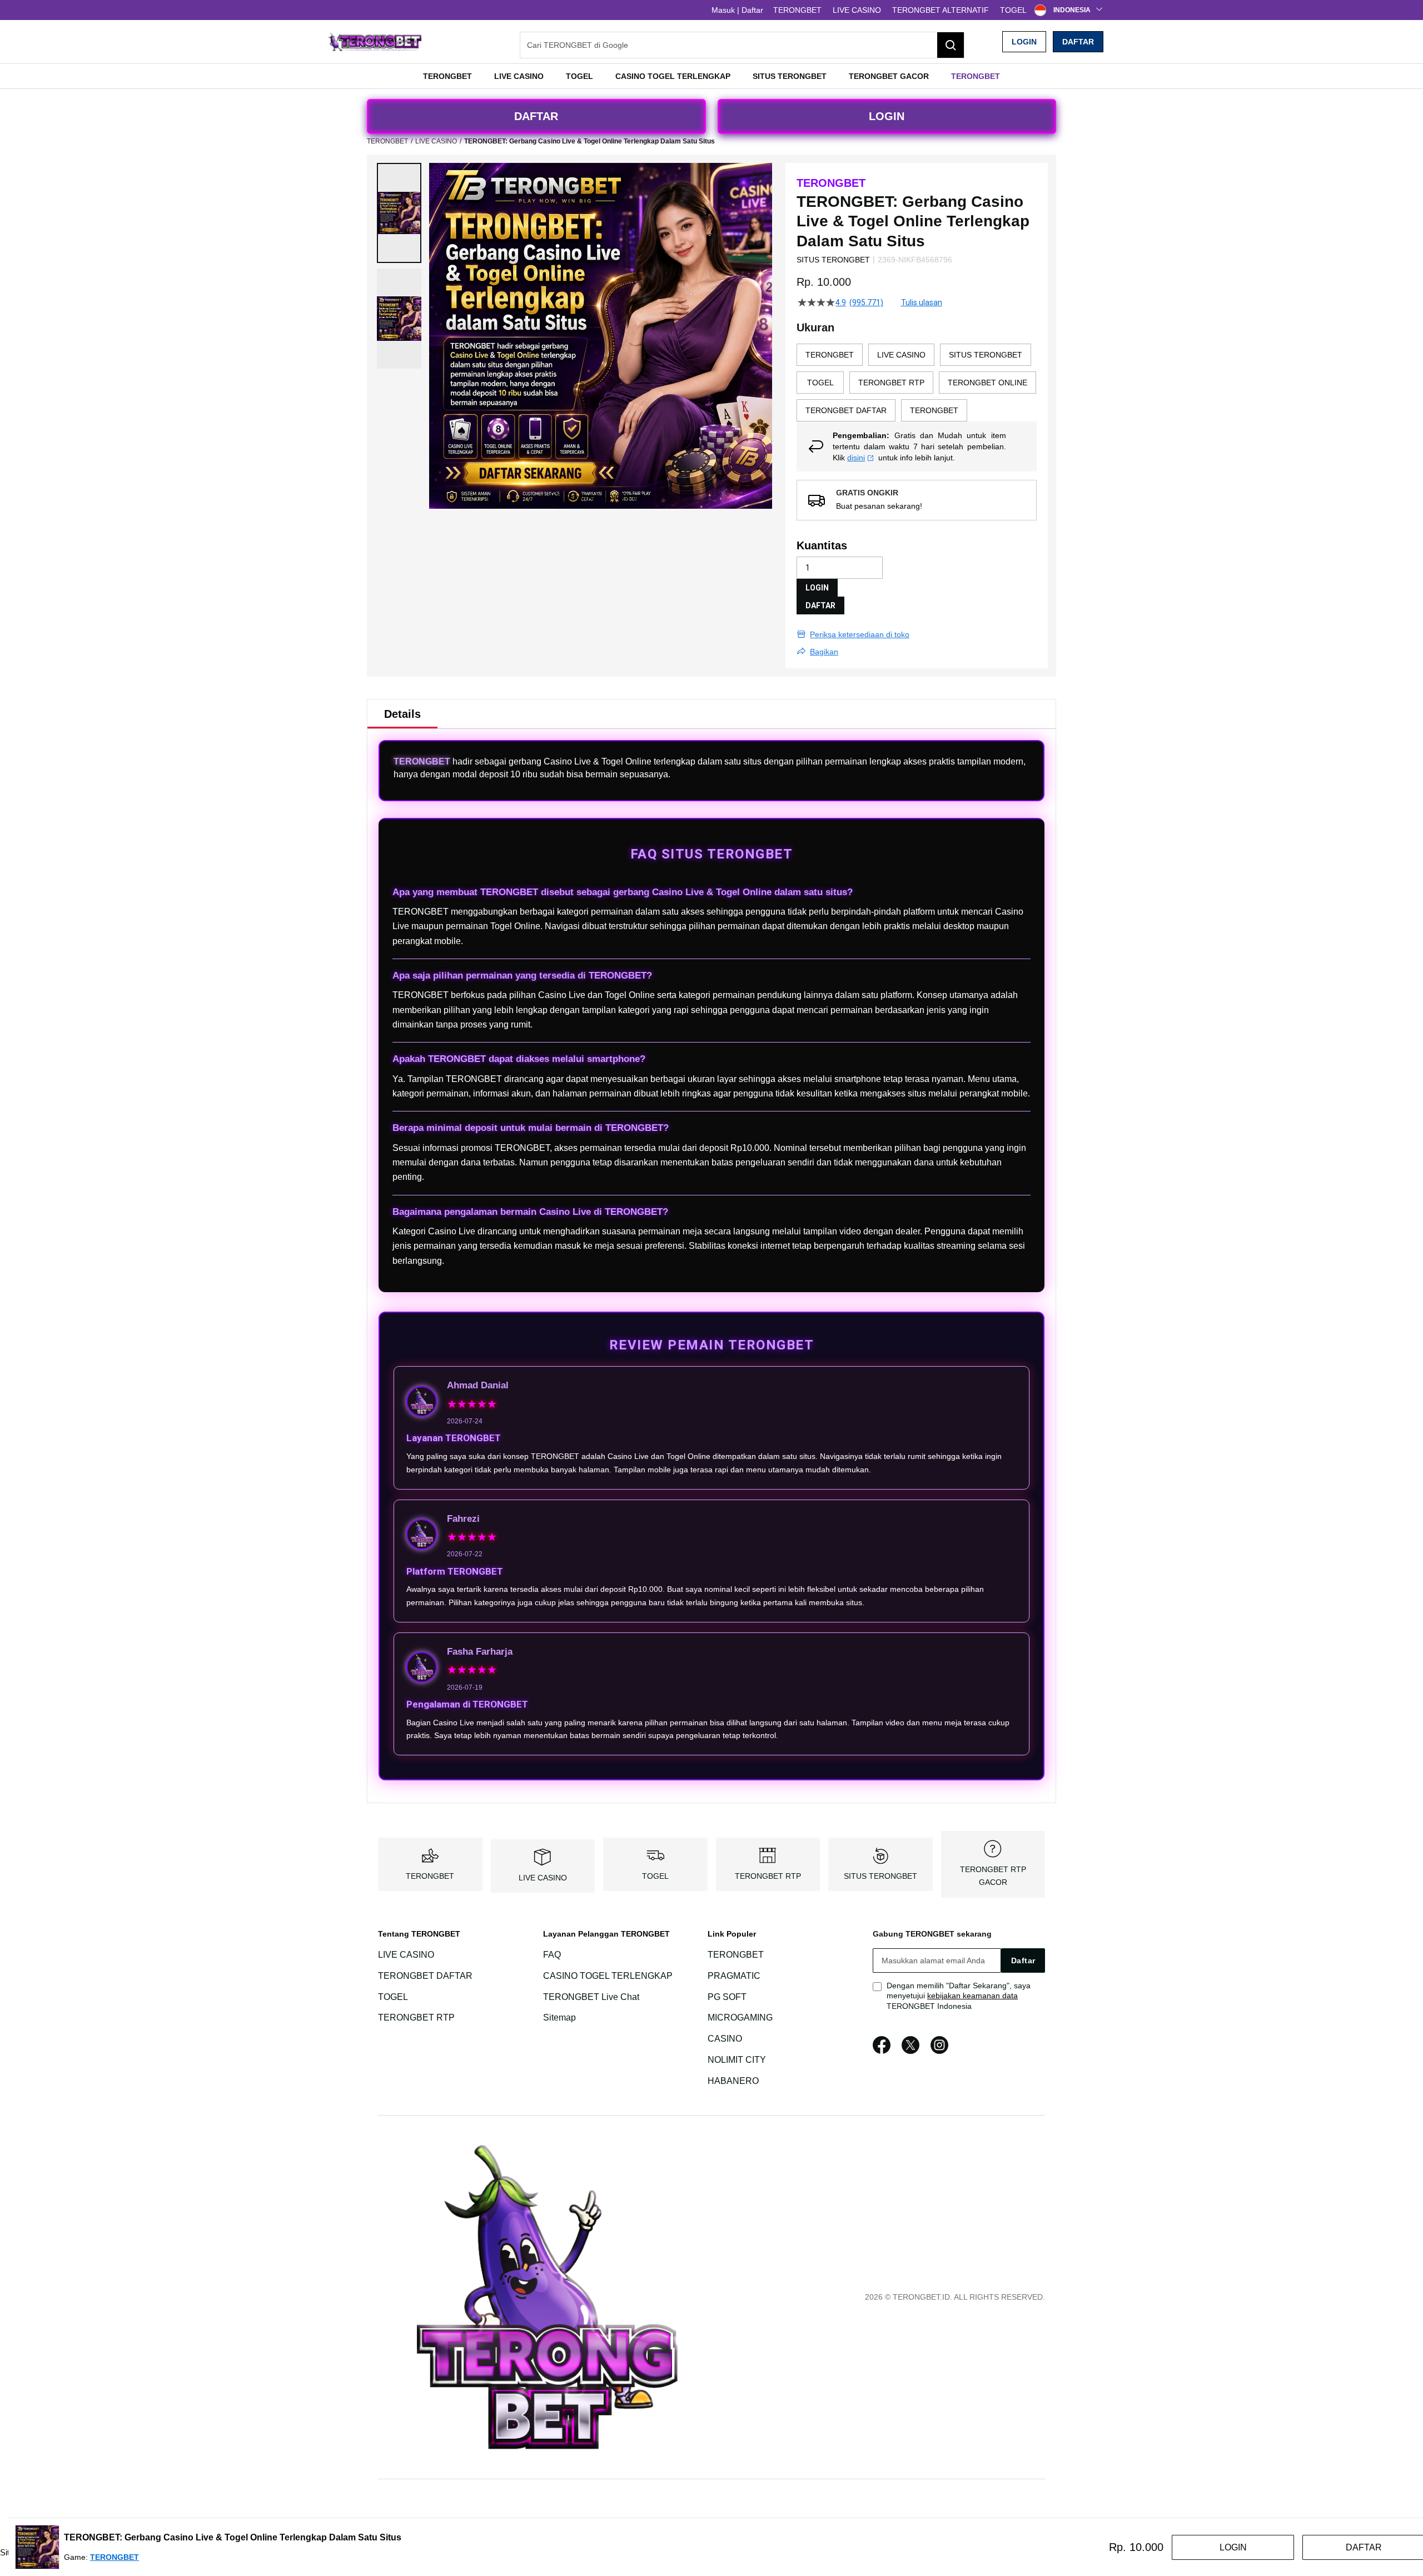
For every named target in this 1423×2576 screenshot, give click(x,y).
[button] (399, 213)
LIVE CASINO (857, 10)
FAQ (552, 1955)
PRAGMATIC (734, 1976)
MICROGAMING (740, 2018)
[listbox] (917, 383)
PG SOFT (727, 1997)
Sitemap (559, 2018)
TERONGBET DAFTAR (425, 1976)
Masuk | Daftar (737, 10)
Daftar (1078, 42)
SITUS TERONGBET (880, 1876)
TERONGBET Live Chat (591, 1997)
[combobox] (742, 45)
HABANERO (733, 2081)
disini (856, 458)
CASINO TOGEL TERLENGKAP (608, 1976)
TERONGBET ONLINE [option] (987, 383)
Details (402, 714)
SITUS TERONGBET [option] (986, 355)
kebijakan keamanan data (972, 1996)
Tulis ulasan (922, 302)
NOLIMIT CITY (737, 2060)
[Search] (951, 45)
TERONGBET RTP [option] (891, 383)
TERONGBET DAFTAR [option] (846, 410)
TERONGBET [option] (830, 355)
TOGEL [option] (820, 383)
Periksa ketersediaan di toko (860, 634)
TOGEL (1013, 10)
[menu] (711, 76)
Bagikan (824, 652)
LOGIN (1024, 42)
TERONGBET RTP (768, 1876)
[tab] (402, 714)
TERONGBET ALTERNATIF (941, 10)
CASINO (725, 2039)
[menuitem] (447, 76)
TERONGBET (797, 10)
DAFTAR (536, 116)
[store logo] (375, 42)
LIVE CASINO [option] (901, 355)
